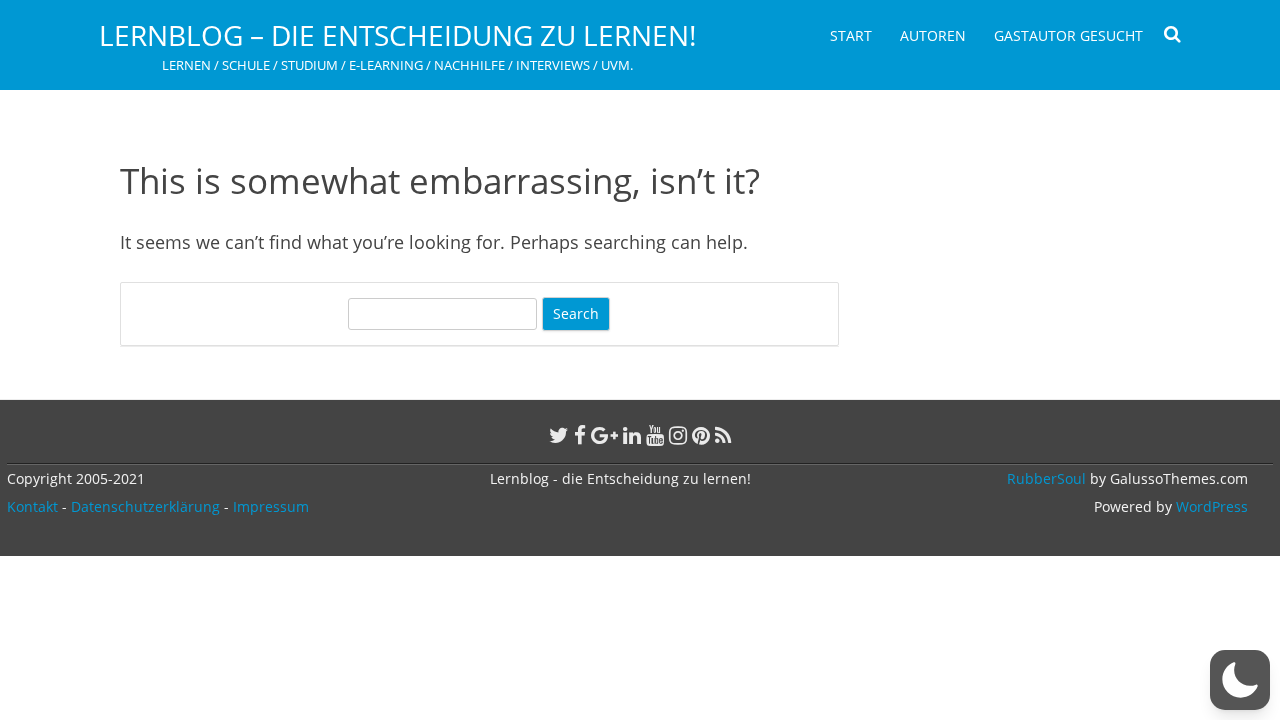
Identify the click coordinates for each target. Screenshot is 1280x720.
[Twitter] (559, 435)
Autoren (933, 35)
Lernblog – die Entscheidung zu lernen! (397, 35)
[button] (1240, 680)
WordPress (1210, 506)
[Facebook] (580, 435)
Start (851, 35)
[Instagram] (678, 435)
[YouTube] (655, 435)
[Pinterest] (701, 435)
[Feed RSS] (723, 435)
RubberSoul (1046, 478)
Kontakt (32, 506)
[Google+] (604, 435)
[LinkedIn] (632, 435)
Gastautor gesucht (1068, 35)
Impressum (271, 506)
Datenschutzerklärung (145, 506)
